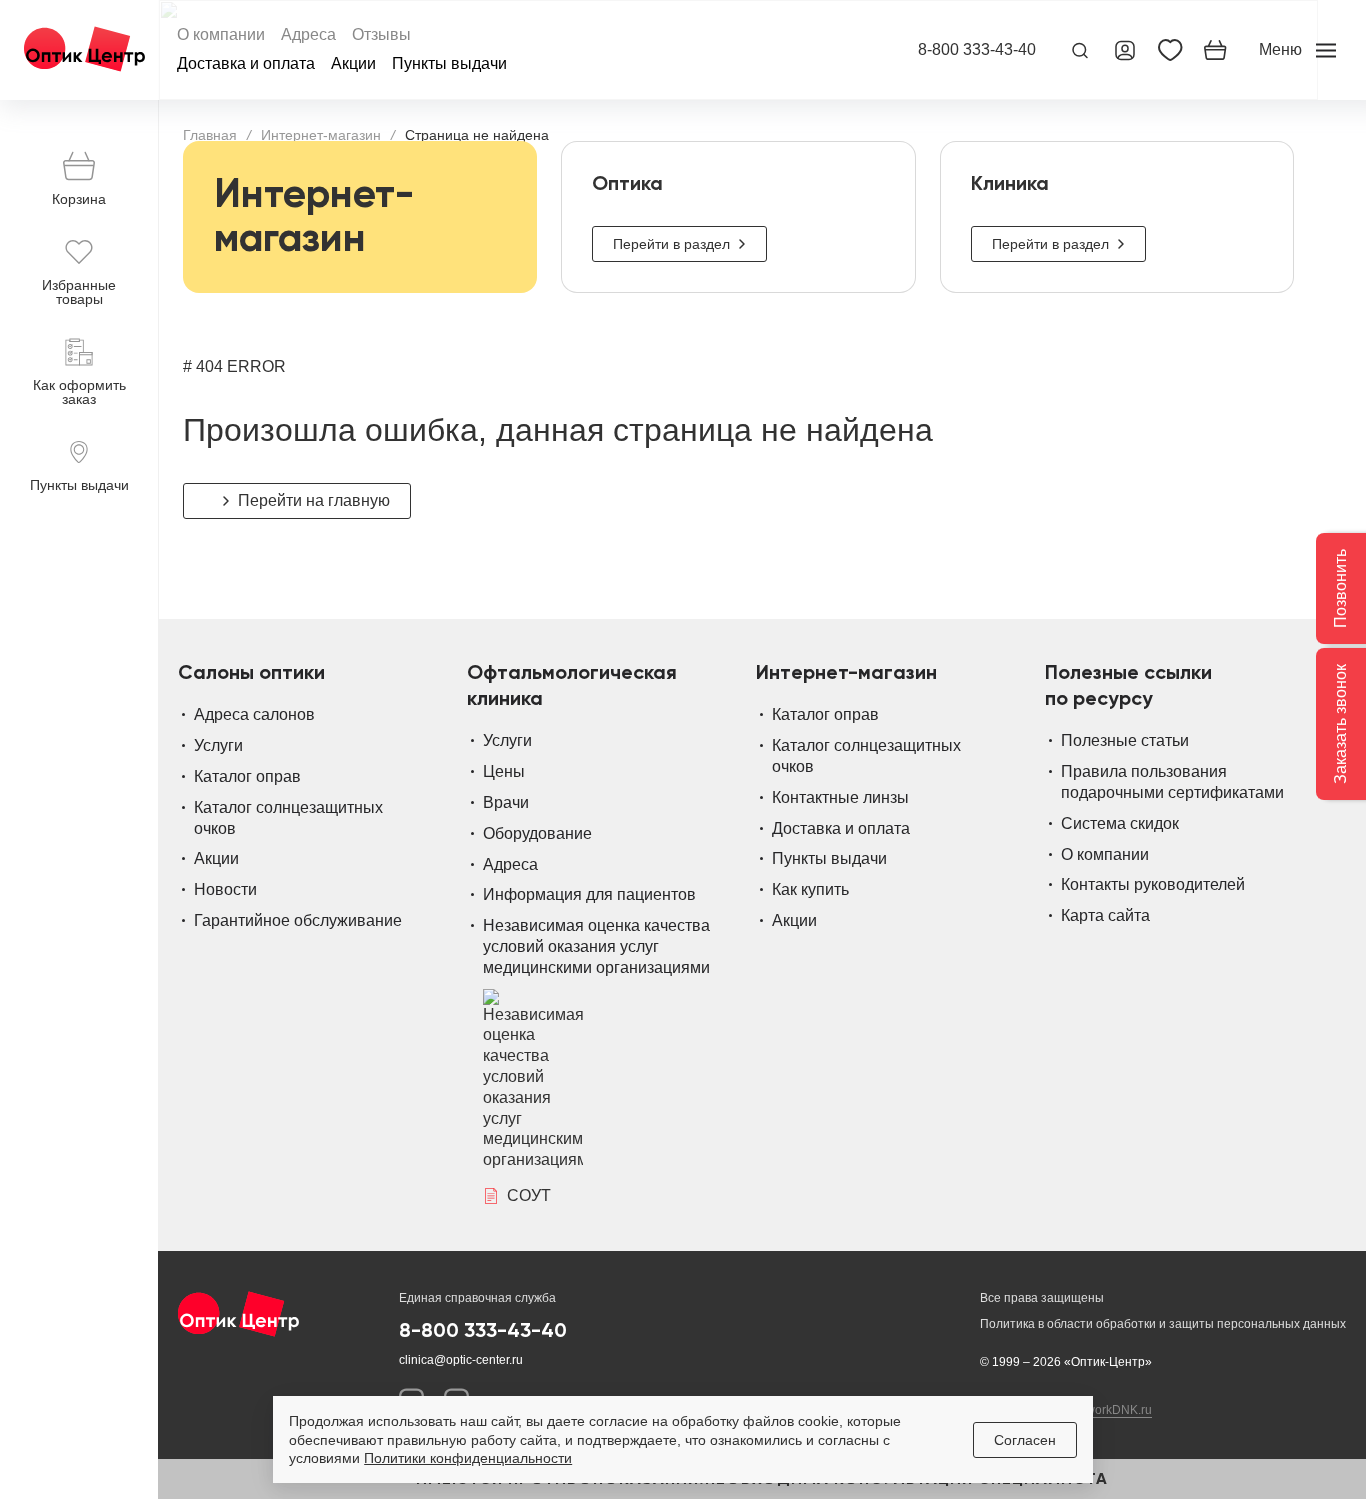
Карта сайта (1105, 915)
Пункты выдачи (449, 64)
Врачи (506, 802)
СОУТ (529, 1195)
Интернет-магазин (321, 135)
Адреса (308, 35)
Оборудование (537, 833)
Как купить (810, 889)
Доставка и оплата (246, 64)
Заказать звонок (1340, 724)
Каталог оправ (247, 776)
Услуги (218, 745)
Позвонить (1340, 588)
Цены (504, 771)
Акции (353, 64)
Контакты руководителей (1153, 884)
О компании (221, 35)
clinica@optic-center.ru (461, 1360)
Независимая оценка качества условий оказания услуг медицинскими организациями (596, 946)
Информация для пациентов (589, 894)
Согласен (1025, 1440)
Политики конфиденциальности (468, 1458)
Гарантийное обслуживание (298, 920)
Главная (210, 135)
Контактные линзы (840, 797)
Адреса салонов (254, 714)
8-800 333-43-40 (977, 50)
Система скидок (1120, 823)
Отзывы (381, 35)
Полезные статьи (1125, 740)
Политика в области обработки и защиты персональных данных (1163, 1324)
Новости (225, 889)
